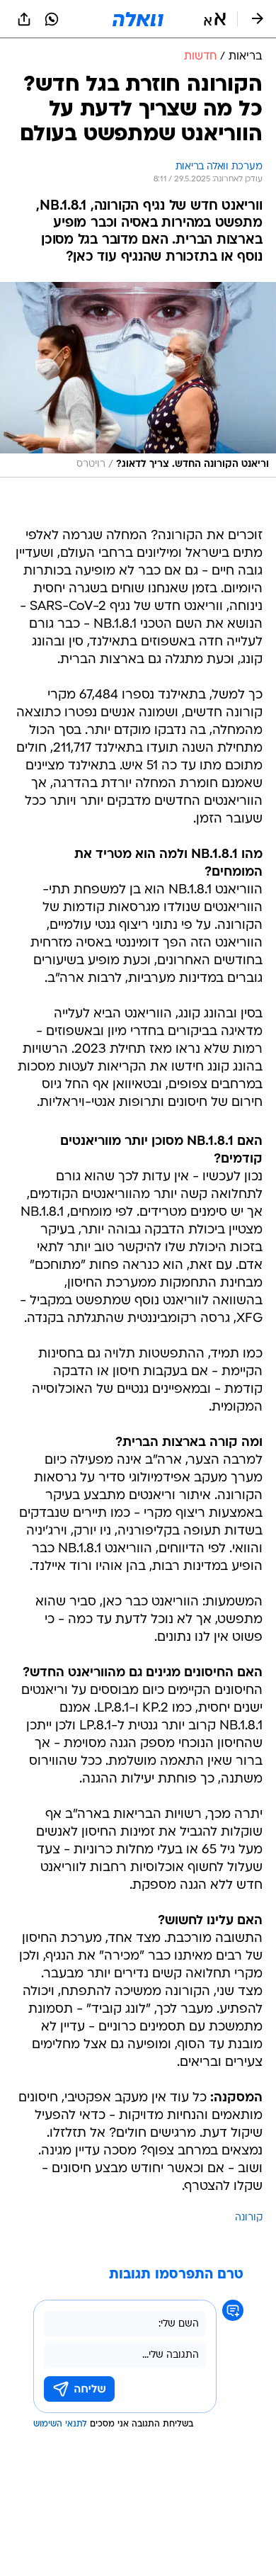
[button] (215, 19)
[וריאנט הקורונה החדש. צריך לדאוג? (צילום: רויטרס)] (138, 380)
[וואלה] (138, 19)
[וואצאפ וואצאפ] (52, 19)
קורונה (249, 2218)
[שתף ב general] (24, 19)
